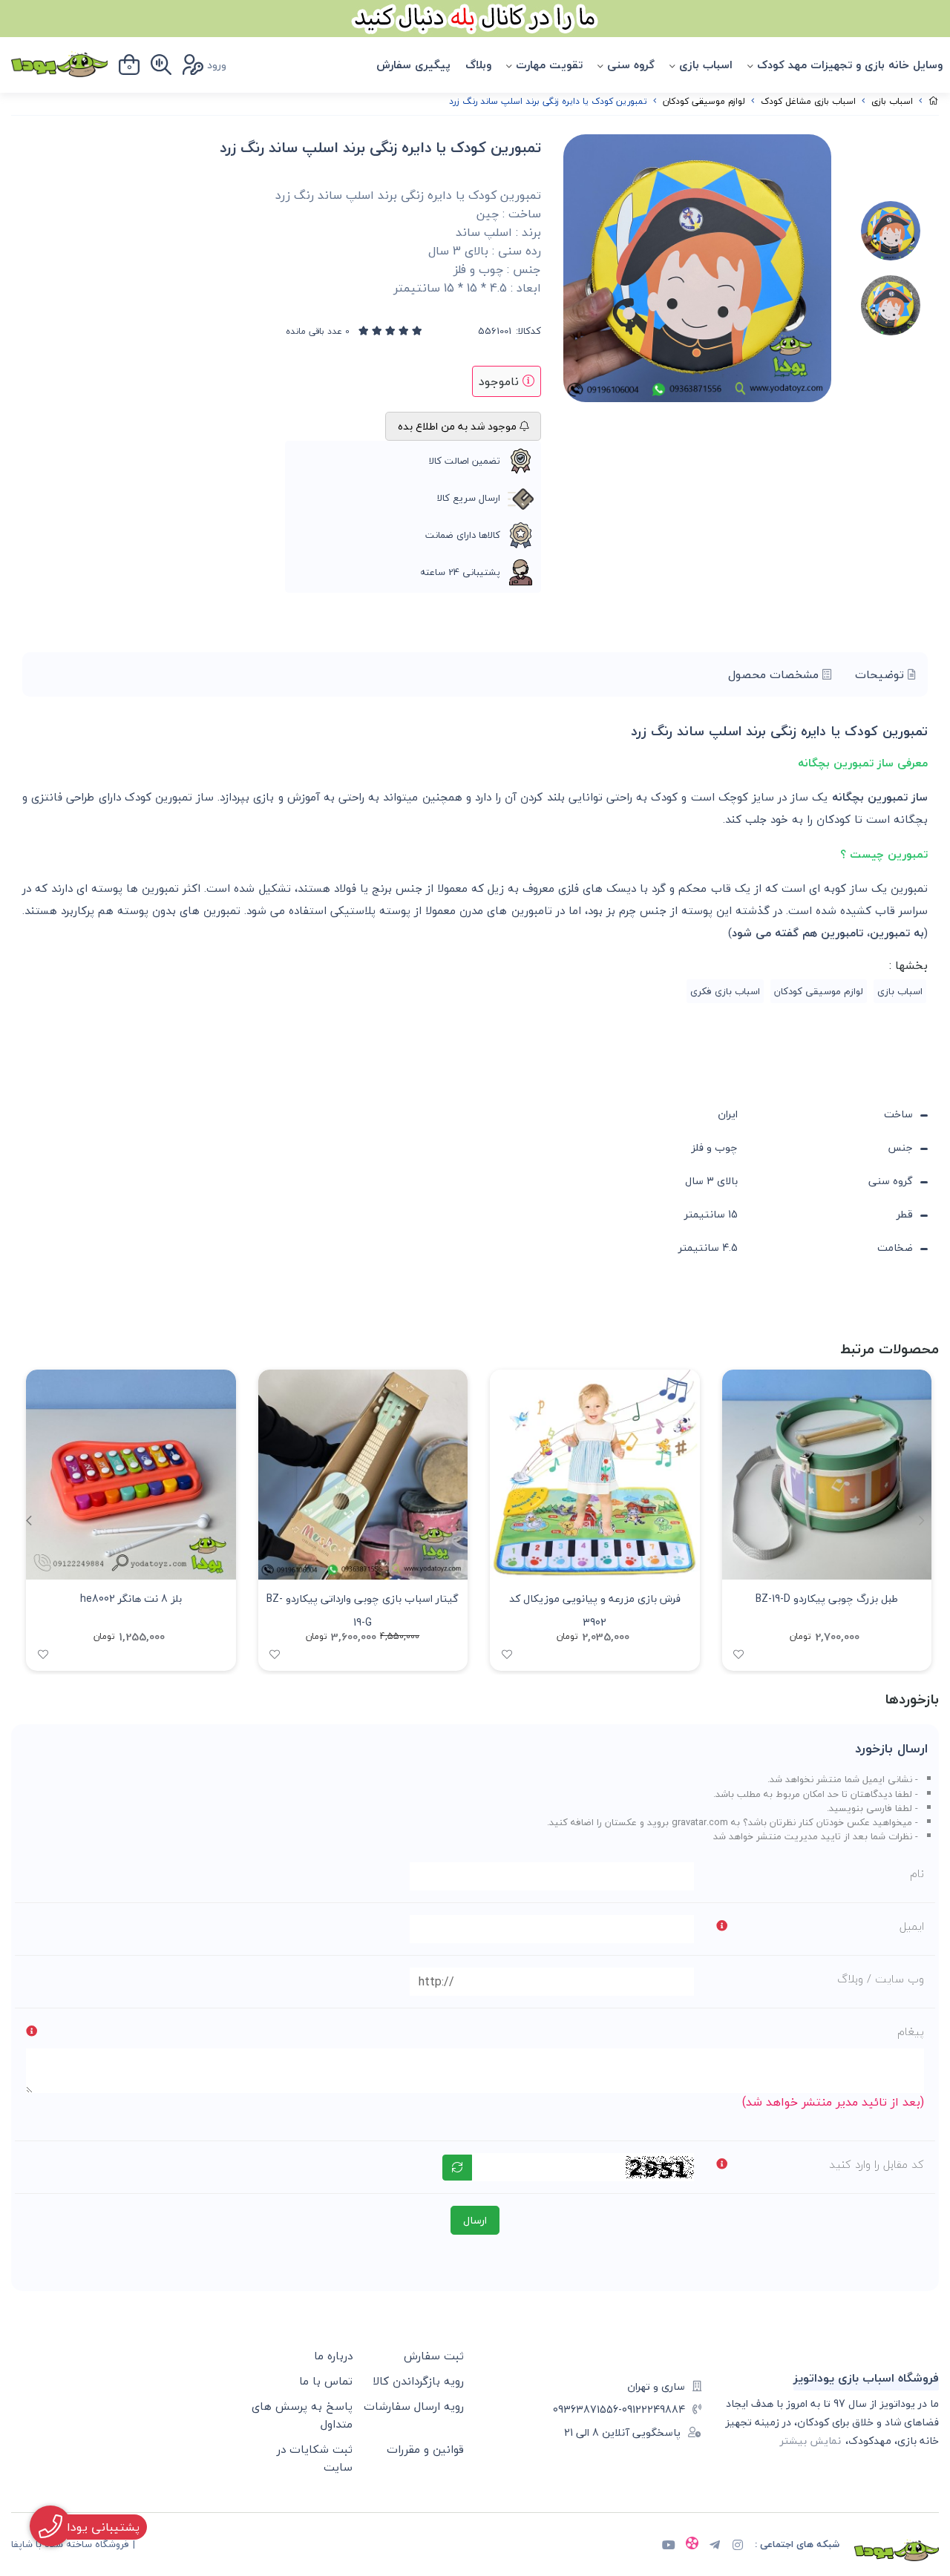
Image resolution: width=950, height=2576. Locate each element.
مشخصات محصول (775, 674)
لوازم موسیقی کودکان (704, 101)
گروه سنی (631, 65)
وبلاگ (478, 65)
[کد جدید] (457, 2168)
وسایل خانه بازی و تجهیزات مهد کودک (850, 65)
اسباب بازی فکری (725, 991)
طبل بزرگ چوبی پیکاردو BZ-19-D (827, 1598)
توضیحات (881, 674)
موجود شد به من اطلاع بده (459, 426)
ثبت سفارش (434, 2356)
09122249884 (653, 2409)
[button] (29, 1520)
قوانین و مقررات (425, 2449)
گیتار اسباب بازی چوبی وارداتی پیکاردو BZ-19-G (363, 1609)
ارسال (475, 2220)
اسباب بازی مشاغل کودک (808, 101)
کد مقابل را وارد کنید (877, 2164)
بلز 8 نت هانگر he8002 (131, 1598)
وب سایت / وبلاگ (881, 1979)
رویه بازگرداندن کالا (418, 2381)
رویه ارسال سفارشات (414, 2406)
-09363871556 (587, 2409)
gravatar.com (700, 1822)
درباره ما (333, 2356)
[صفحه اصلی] (934, 101)
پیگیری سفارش (413, 65)
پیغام (911, 2031)
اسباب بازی (706, 65)
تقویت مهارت (549, 65)
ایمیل (912, 1926)
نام (917, 1873)
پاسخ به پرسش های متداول (302, 2415)
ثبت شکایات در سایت (315, 2458)
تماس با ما (326, 2381)
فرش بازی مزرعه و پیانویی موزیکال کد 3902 (595, 1609)
